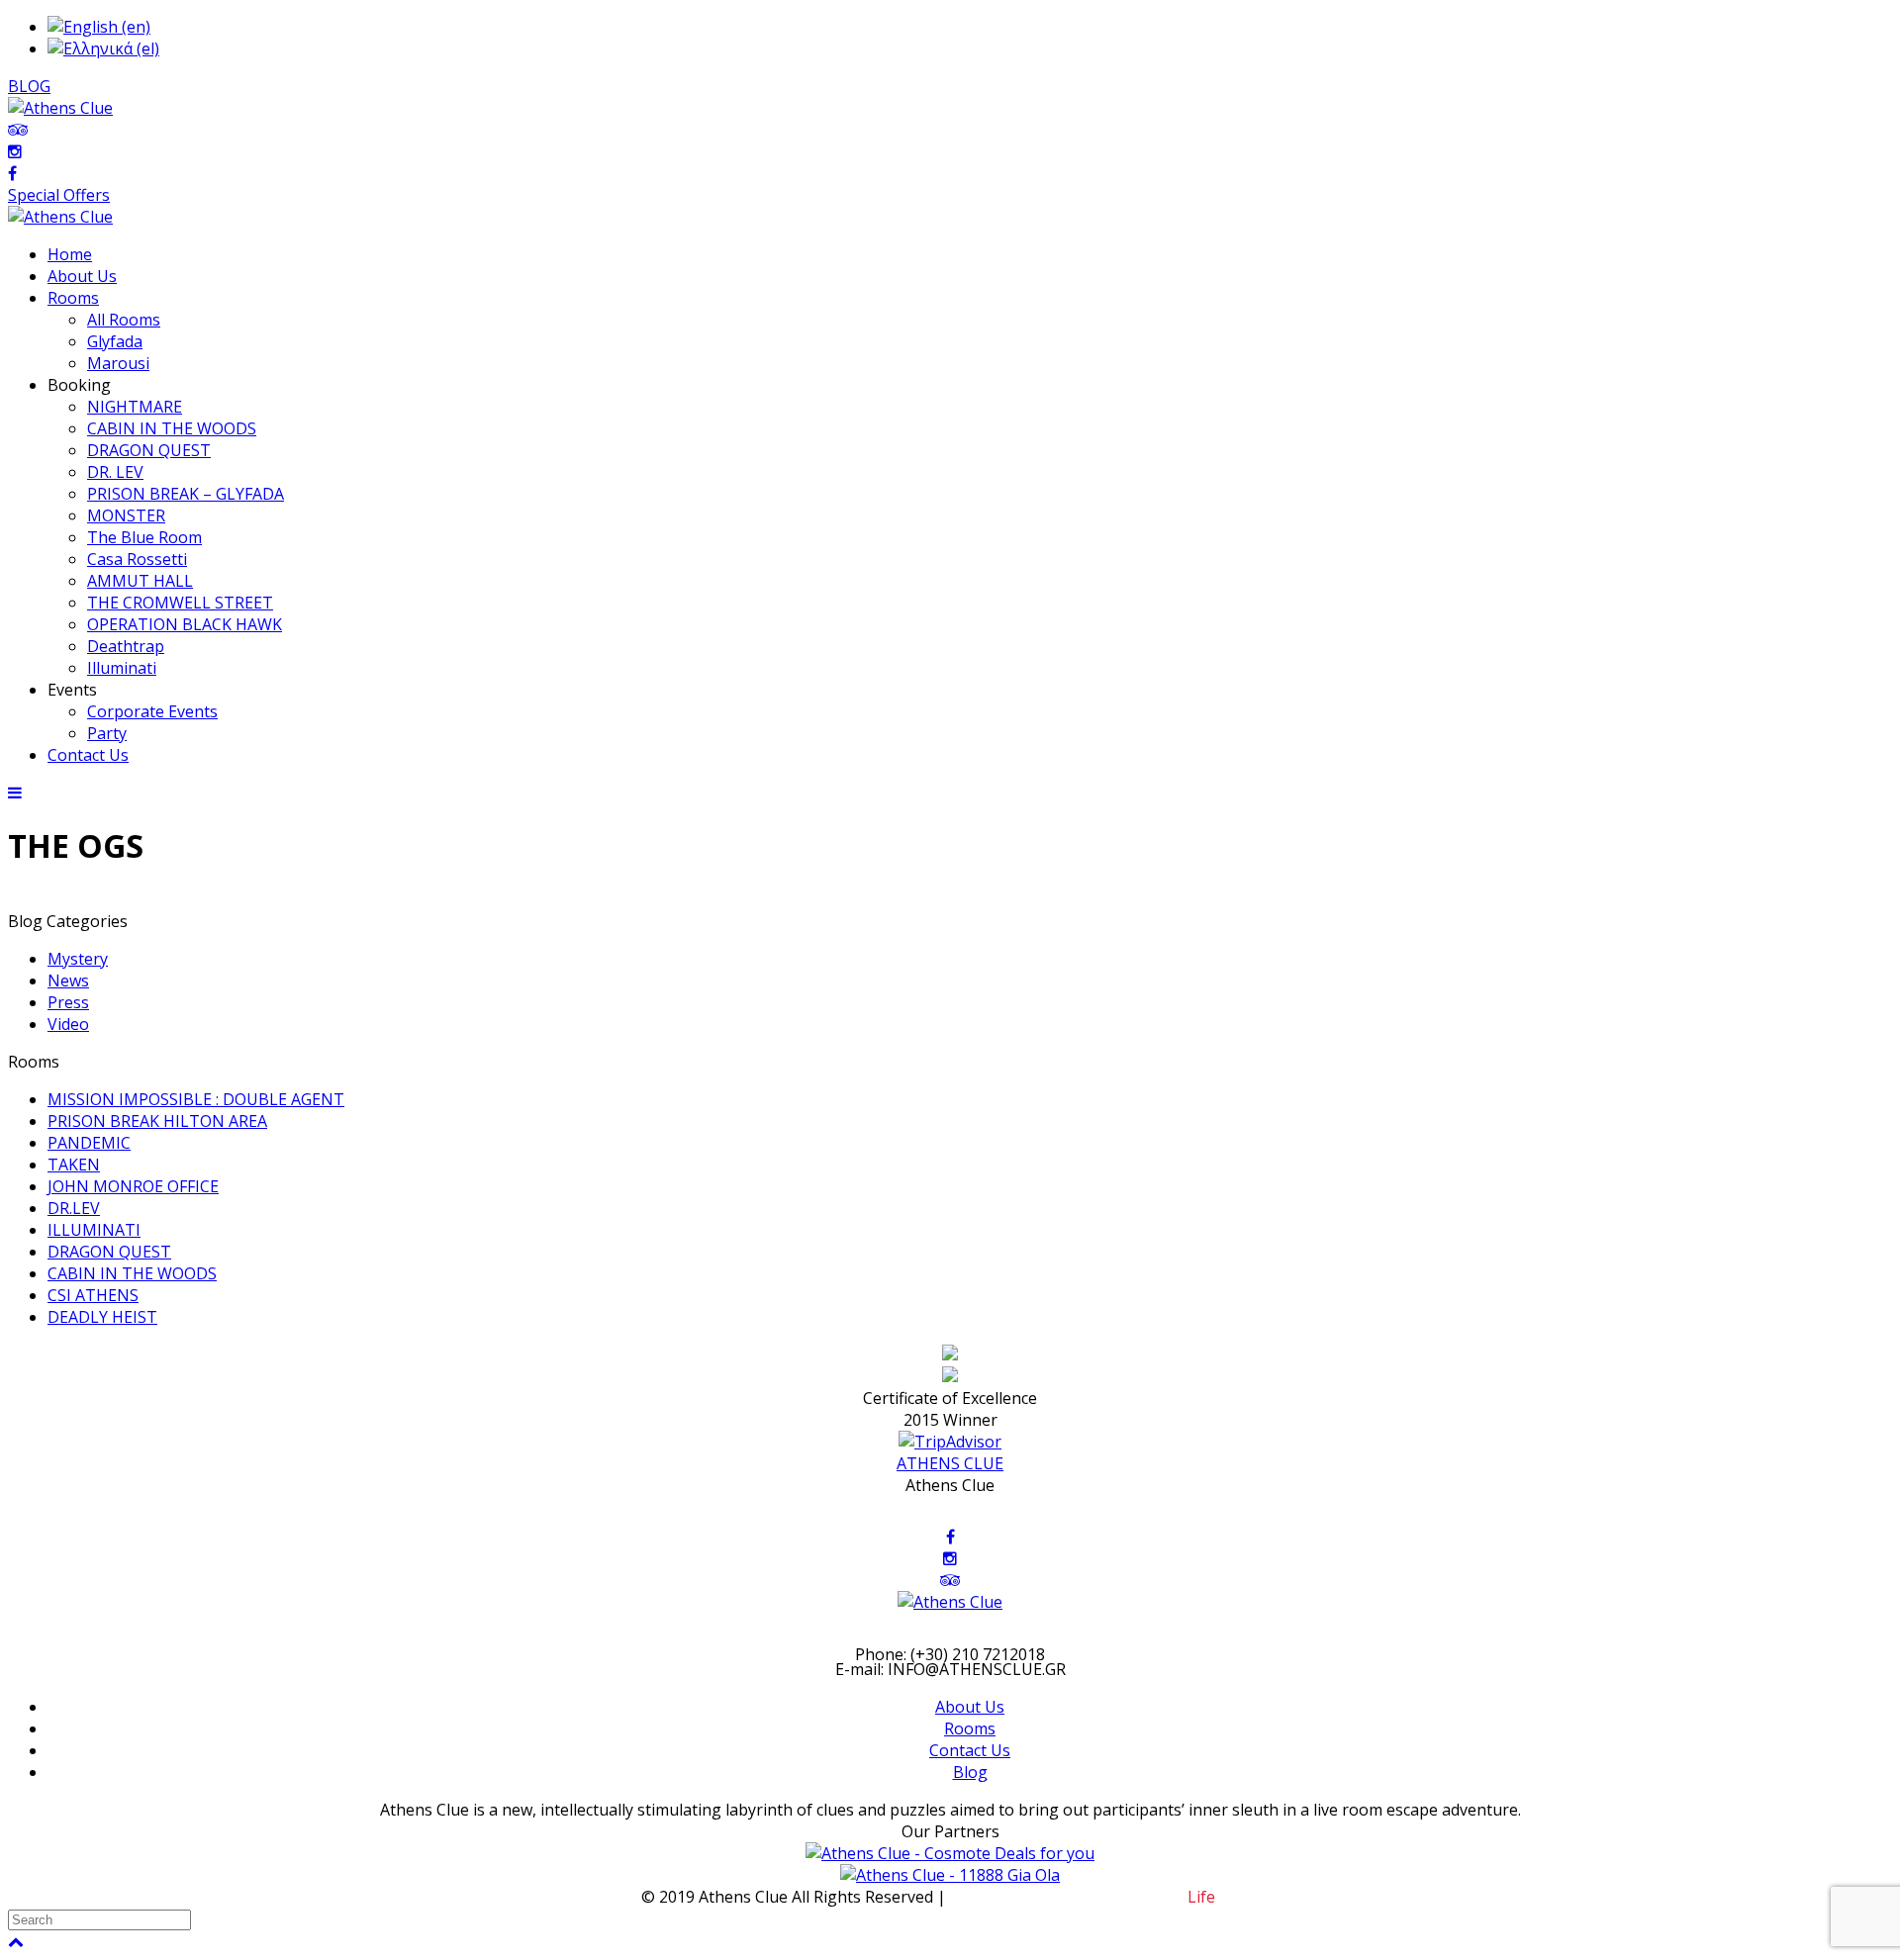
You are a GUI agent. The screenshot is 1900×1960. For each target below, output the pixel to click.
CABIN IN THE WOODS (132, 1273)
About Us (970, 1707)
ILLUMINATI (94, 1230)
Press (68, 1002)
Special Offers (59, 195)
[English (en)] (99, 27)
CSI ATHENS (93, 1295)
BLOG (29, 86)
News (68, 980)
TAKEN (74, 1165)
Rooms (970, 1728)
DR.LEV (74, 1208)
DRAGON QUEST (109, 1252)
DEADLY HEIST (102, 1317)
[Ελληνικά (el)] (103, 48)
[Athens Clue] (60, 217)
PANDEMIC (89, 1143)
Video (68, 1024)
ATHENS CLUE (950, 1463)
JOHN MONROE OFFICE (133, 1186)
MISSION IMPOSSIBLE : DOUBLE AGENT (196, 1099)
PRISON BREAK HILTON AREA (157, 1121)
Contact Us (970, 1750)
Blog (970, 1772)
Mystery (78, 959)
